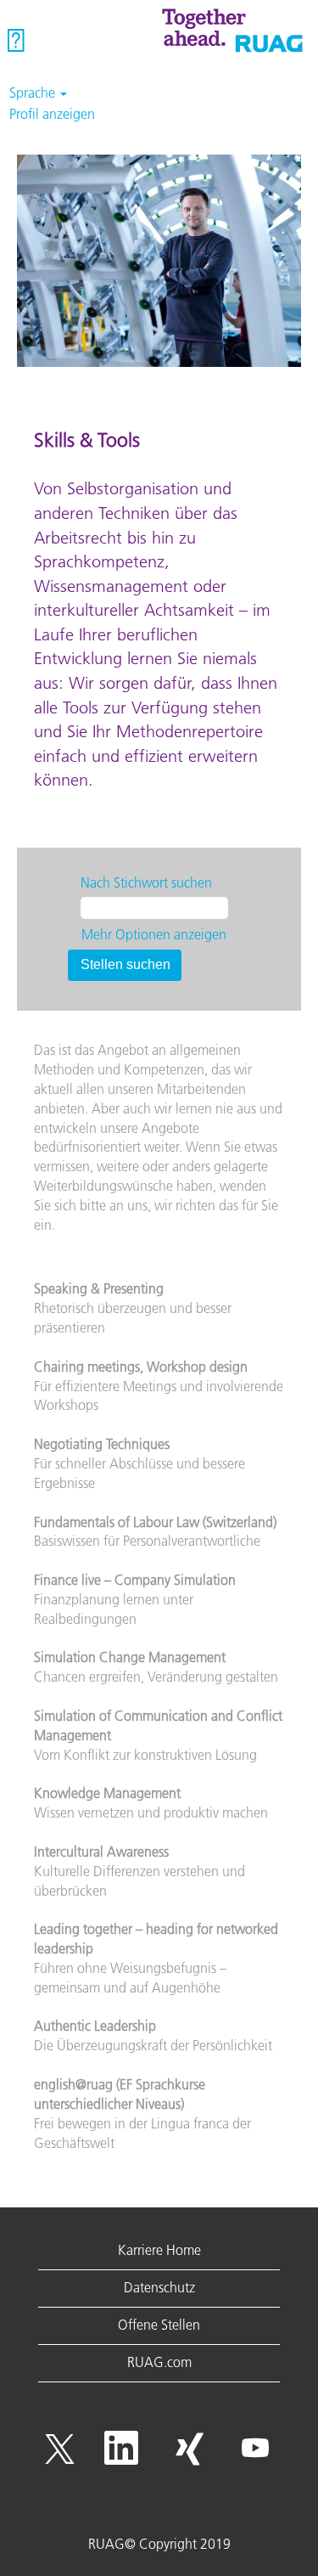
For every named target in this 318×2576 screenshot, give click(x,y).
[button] (53, 41)
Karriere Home (159, 2250)
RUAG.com (159, 2362)
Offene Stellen (159, 2325)
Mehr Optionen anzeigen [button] (154, 934)
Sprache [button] (34, 93)
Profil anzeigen (52, 114)
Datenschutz (159, 2287)
